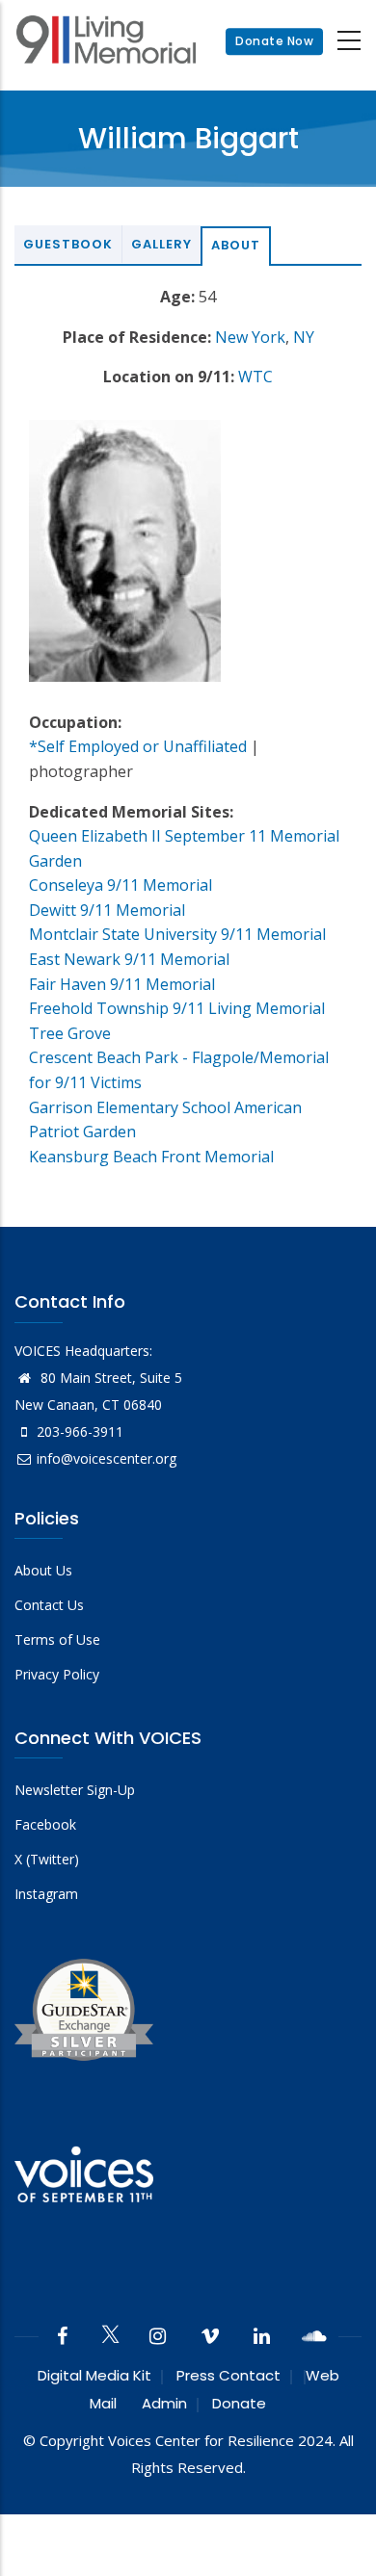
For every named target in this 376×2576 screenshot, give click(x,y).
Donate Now (274, 41)
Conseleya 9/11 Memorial (121, 885)
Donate (239, 2403)
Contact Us (49, 1605)
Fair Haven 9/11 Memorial (122, 984)
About (236, 245)
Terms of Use (57, 1639)
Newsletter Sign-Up (75, 1790)
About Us (43, 1570)
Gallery (161, 244)
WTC (255, 377)
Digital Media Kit (94, 2375)
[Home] (106, 42)
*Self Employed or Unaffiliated (138, 746)
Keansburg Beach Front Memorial (151, 1157)
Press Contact (228, 2375)
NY (304, 337)
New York (250, 337)
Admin (164, 2403)
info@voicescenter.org (107, 1458)
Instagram (46, 1894)
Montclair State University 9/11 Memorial (177, 934)
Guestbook (68, 244)
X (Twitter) (47, 1859)
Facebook (45, 1824)
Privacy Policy (57, 1674)
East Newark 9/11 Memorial (129, 959)
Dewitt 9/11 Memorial (107, 910)
